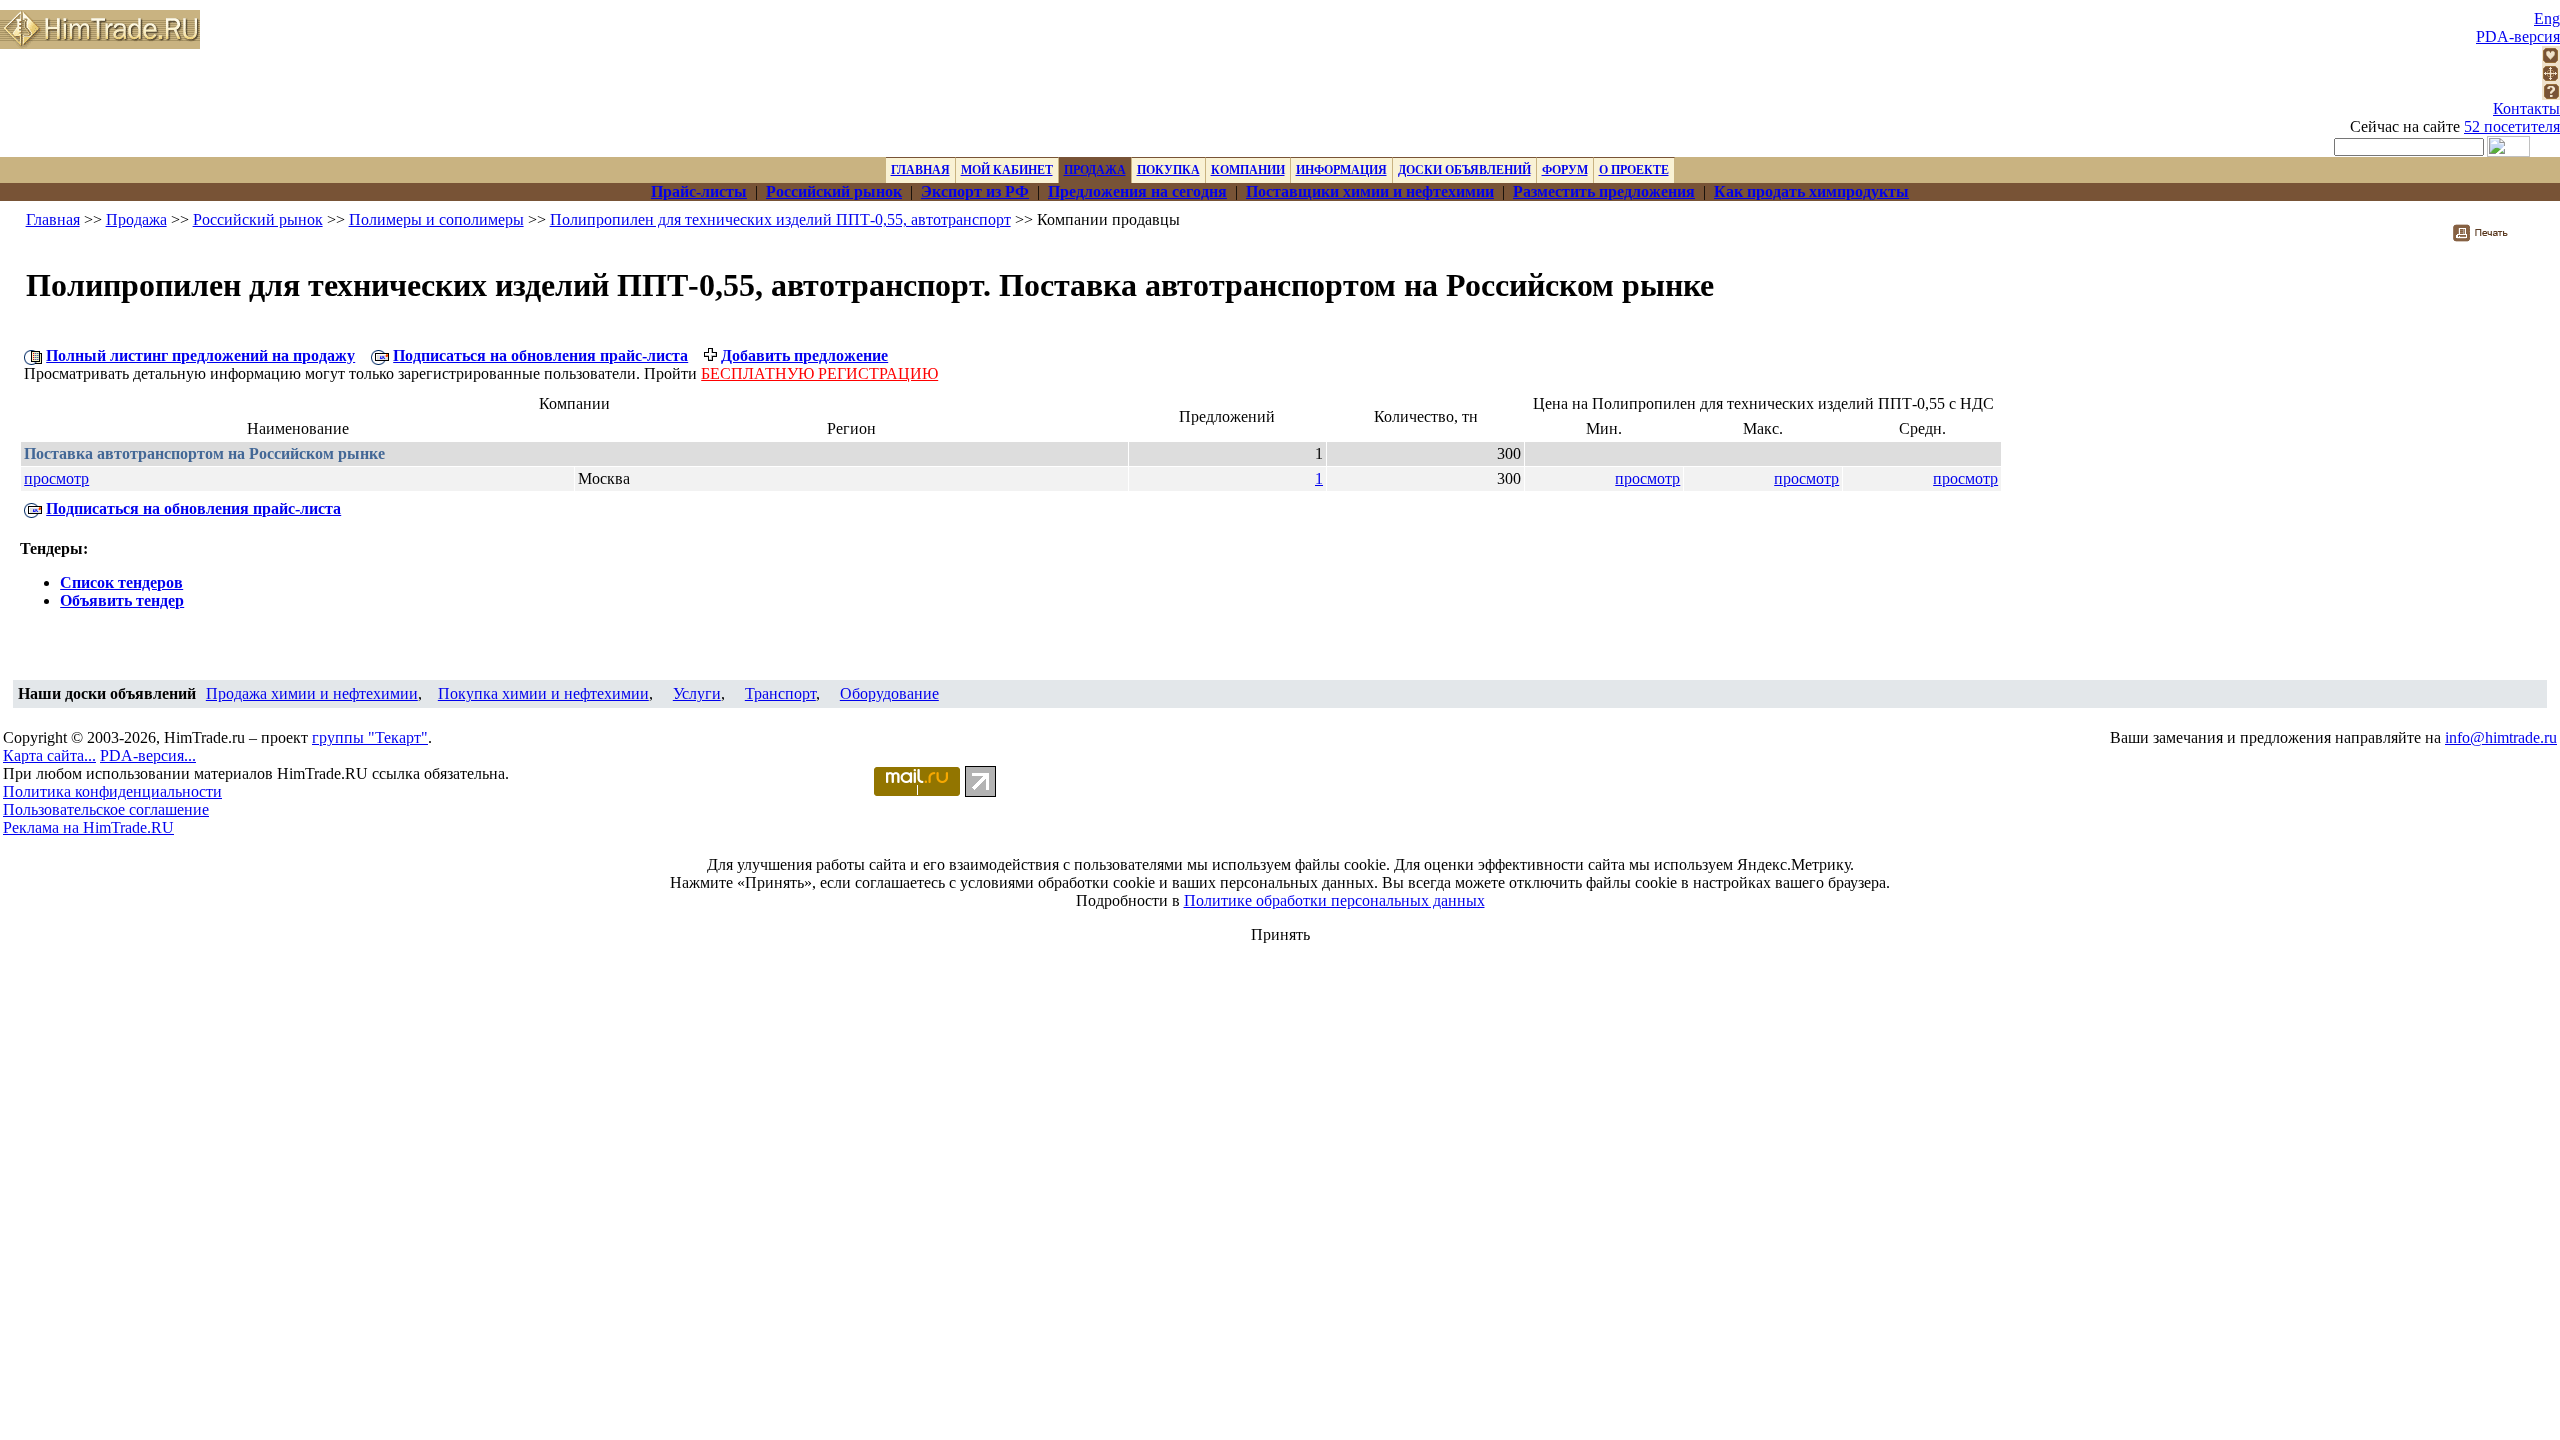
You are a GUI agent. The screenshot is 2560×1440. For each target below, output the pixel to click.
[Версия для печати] (2493, 238)
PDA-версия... (148, 755)
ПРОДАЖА (1095, 170)
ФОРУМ (1565, 170)
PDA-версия (2518, 36)
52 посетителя (2512, 126)
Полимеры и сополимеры (436, 219)
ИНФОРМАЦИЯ (1341, 170)
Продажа (136, 219)
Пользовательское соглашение (106, 809)
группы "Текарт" (370, 737)
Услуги (697, 693)
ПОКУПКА (1168, 170)
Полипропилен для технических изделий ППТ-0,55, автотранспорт (780, 219)
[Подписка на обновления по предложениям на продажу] (380, 355)
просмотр (56, 478)
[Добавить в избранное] (2551, 58)
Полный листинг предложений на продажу (200, 355)
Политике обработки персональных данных (1334, 900)
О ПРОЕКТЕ (1634, 170)
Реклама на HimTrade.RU (88, 827)
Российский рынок (258, 219)
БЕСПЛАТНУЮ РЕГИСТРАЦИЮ (819, 373)
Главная (53, 219)
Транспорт (780, 693)
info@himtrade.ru (2501, 737)
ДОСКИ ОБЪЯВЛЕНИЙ (1464, 170)
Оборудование (889, 693)
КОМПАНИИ (1248, 170)
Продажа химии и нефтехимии (312, 693)
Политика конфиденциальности (112, 791)
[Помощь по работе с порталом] (2551, 94)
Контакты (2526, 108)
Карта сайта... (49, 755)
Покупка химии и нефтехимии (543, 693)
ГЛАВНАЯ (920, 170)
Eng (2547, 18)
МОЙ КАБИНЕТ (1007, 170)
